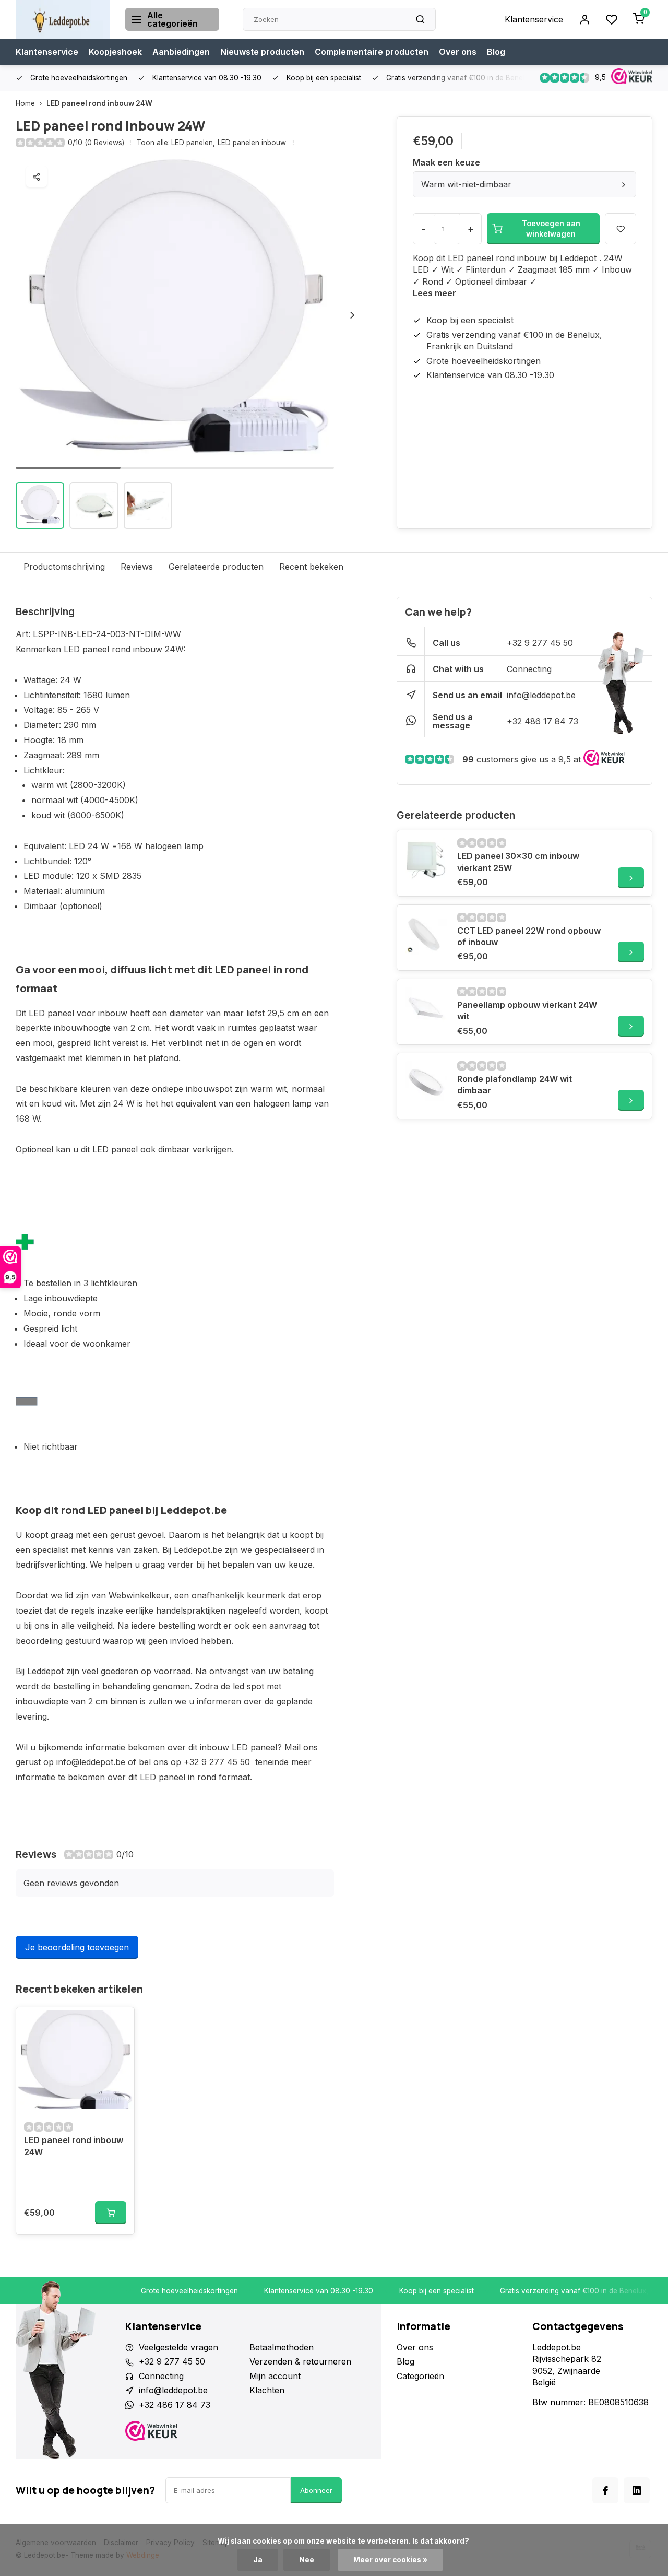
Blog (496, 52)
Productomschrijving (64, 567)
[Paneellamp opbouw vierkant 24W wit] (426, 1008)
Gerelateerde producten (216, 567)
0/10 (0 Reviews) (96, 143)
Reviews (137, 567)
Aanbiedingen (181, 52)
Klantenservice (534, 19)
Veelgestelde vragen (178, 2347)
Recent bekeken (311, 567)
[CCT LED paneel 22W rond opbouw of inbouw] (426, 934)
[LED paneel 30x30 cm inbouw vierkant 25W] (426, 859)
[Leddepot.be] (63, 19)
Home (25, 103)
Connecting (529, 669)
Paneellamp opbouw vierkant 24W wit (527, 1010)
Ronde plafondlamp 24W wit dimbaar (515, 1085)
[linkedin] (637, 2490)
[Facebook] (605, 2490)
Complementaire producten (372, 52)
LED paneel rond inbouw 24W (99, 103)
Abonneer (316, 2490)
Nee (307, 2560)
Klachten (267, 2390)
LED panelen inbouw (252, 143)
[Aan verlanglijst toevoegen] (118, 2023)
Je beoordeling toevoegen (77, 1947)
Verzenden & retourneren (300, 2361)
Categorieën (420, 2376)
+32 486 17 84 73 (542, 721)
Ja (258, 2560)
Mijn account (275, 2376)
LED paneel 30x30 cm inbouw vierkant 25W (518, 862)
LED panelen (193, 143)
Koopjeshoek (115, 52)
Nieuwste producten (262, 52)
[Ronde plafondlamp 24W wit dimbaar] (426, 1082)
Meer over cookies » (390, 2560)
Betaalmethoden (282, 2347)
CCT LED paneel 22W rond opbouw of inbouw (529, 936)
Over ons (458, 52)
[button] (352, 315)
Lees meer (434, 293)
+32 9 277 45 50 (540, 643)
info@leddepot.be (541, 695)
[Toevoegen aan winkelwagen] (111, 2213)
